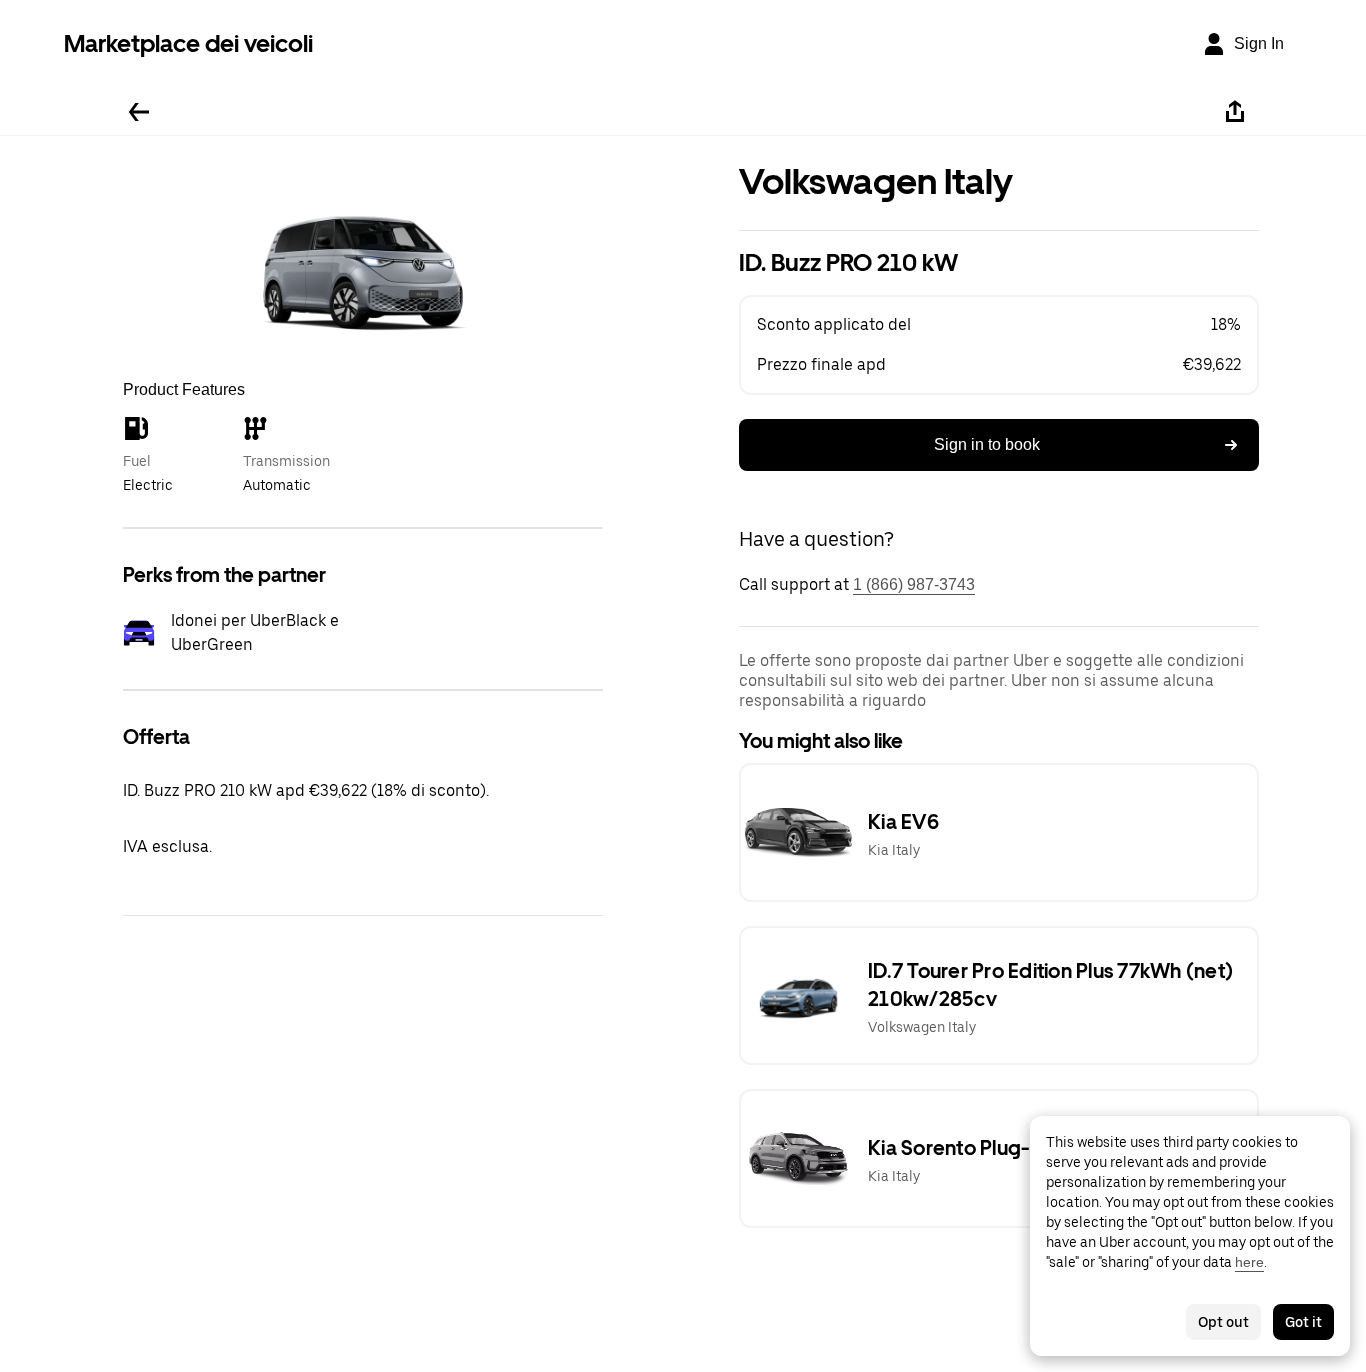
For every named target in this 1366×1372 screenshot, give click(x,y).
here (1249, 1262)
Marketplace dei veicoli (188, 43)
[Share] (1235, 112)
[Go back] (139, 112)
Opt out (1223, 1322)
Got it (1303, 1322)
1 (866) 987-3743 (914, 584)
